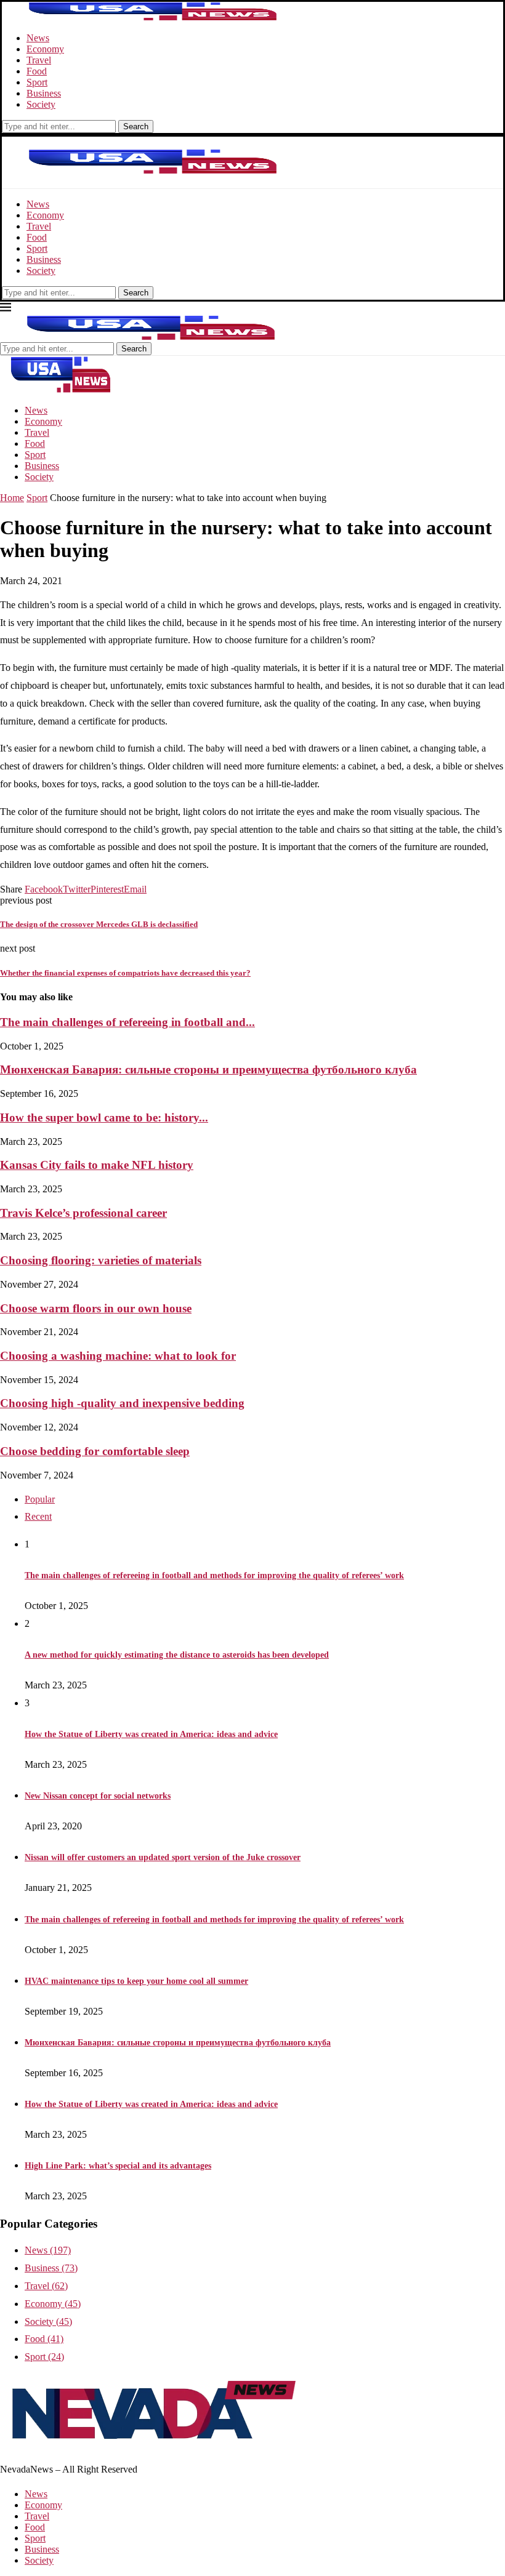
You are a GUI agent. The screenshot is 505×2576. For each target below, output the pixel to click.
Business (44, 93)
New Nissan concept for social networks (98, 1796)
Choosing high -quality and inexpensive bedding (122, 1403)
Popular (40, 1499)
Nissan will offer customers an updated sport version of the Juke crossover (163, 1857)
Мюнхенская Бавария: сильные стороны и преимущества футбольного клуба (208, 1069)
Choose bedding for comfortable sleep (95, 1451)
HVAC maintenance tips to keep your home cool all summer (136, 1981)
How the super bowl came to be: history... (104, 1117)
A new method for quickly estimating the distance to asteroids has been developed (177, 1655)
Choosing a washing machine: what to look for (118, 1356)
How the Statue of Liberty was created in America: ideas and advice (151, 1734)
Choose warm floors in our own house (96, 1308)
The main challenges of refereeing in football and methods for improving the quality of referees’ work (214, 1575)
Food (37, 71)
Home (12, 498)
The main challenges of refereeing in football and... (127, 1022)
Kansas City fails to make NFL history (97, 1165)
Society (41, 104)
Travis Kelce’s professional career (83, 1213)
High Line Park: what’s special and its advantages (118, 2166)
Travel (39, 60)
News (38, 38)
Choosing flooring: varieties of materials (101, 1260)
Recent (38, 1516)
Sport (37, 82)
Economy (45, 49)
